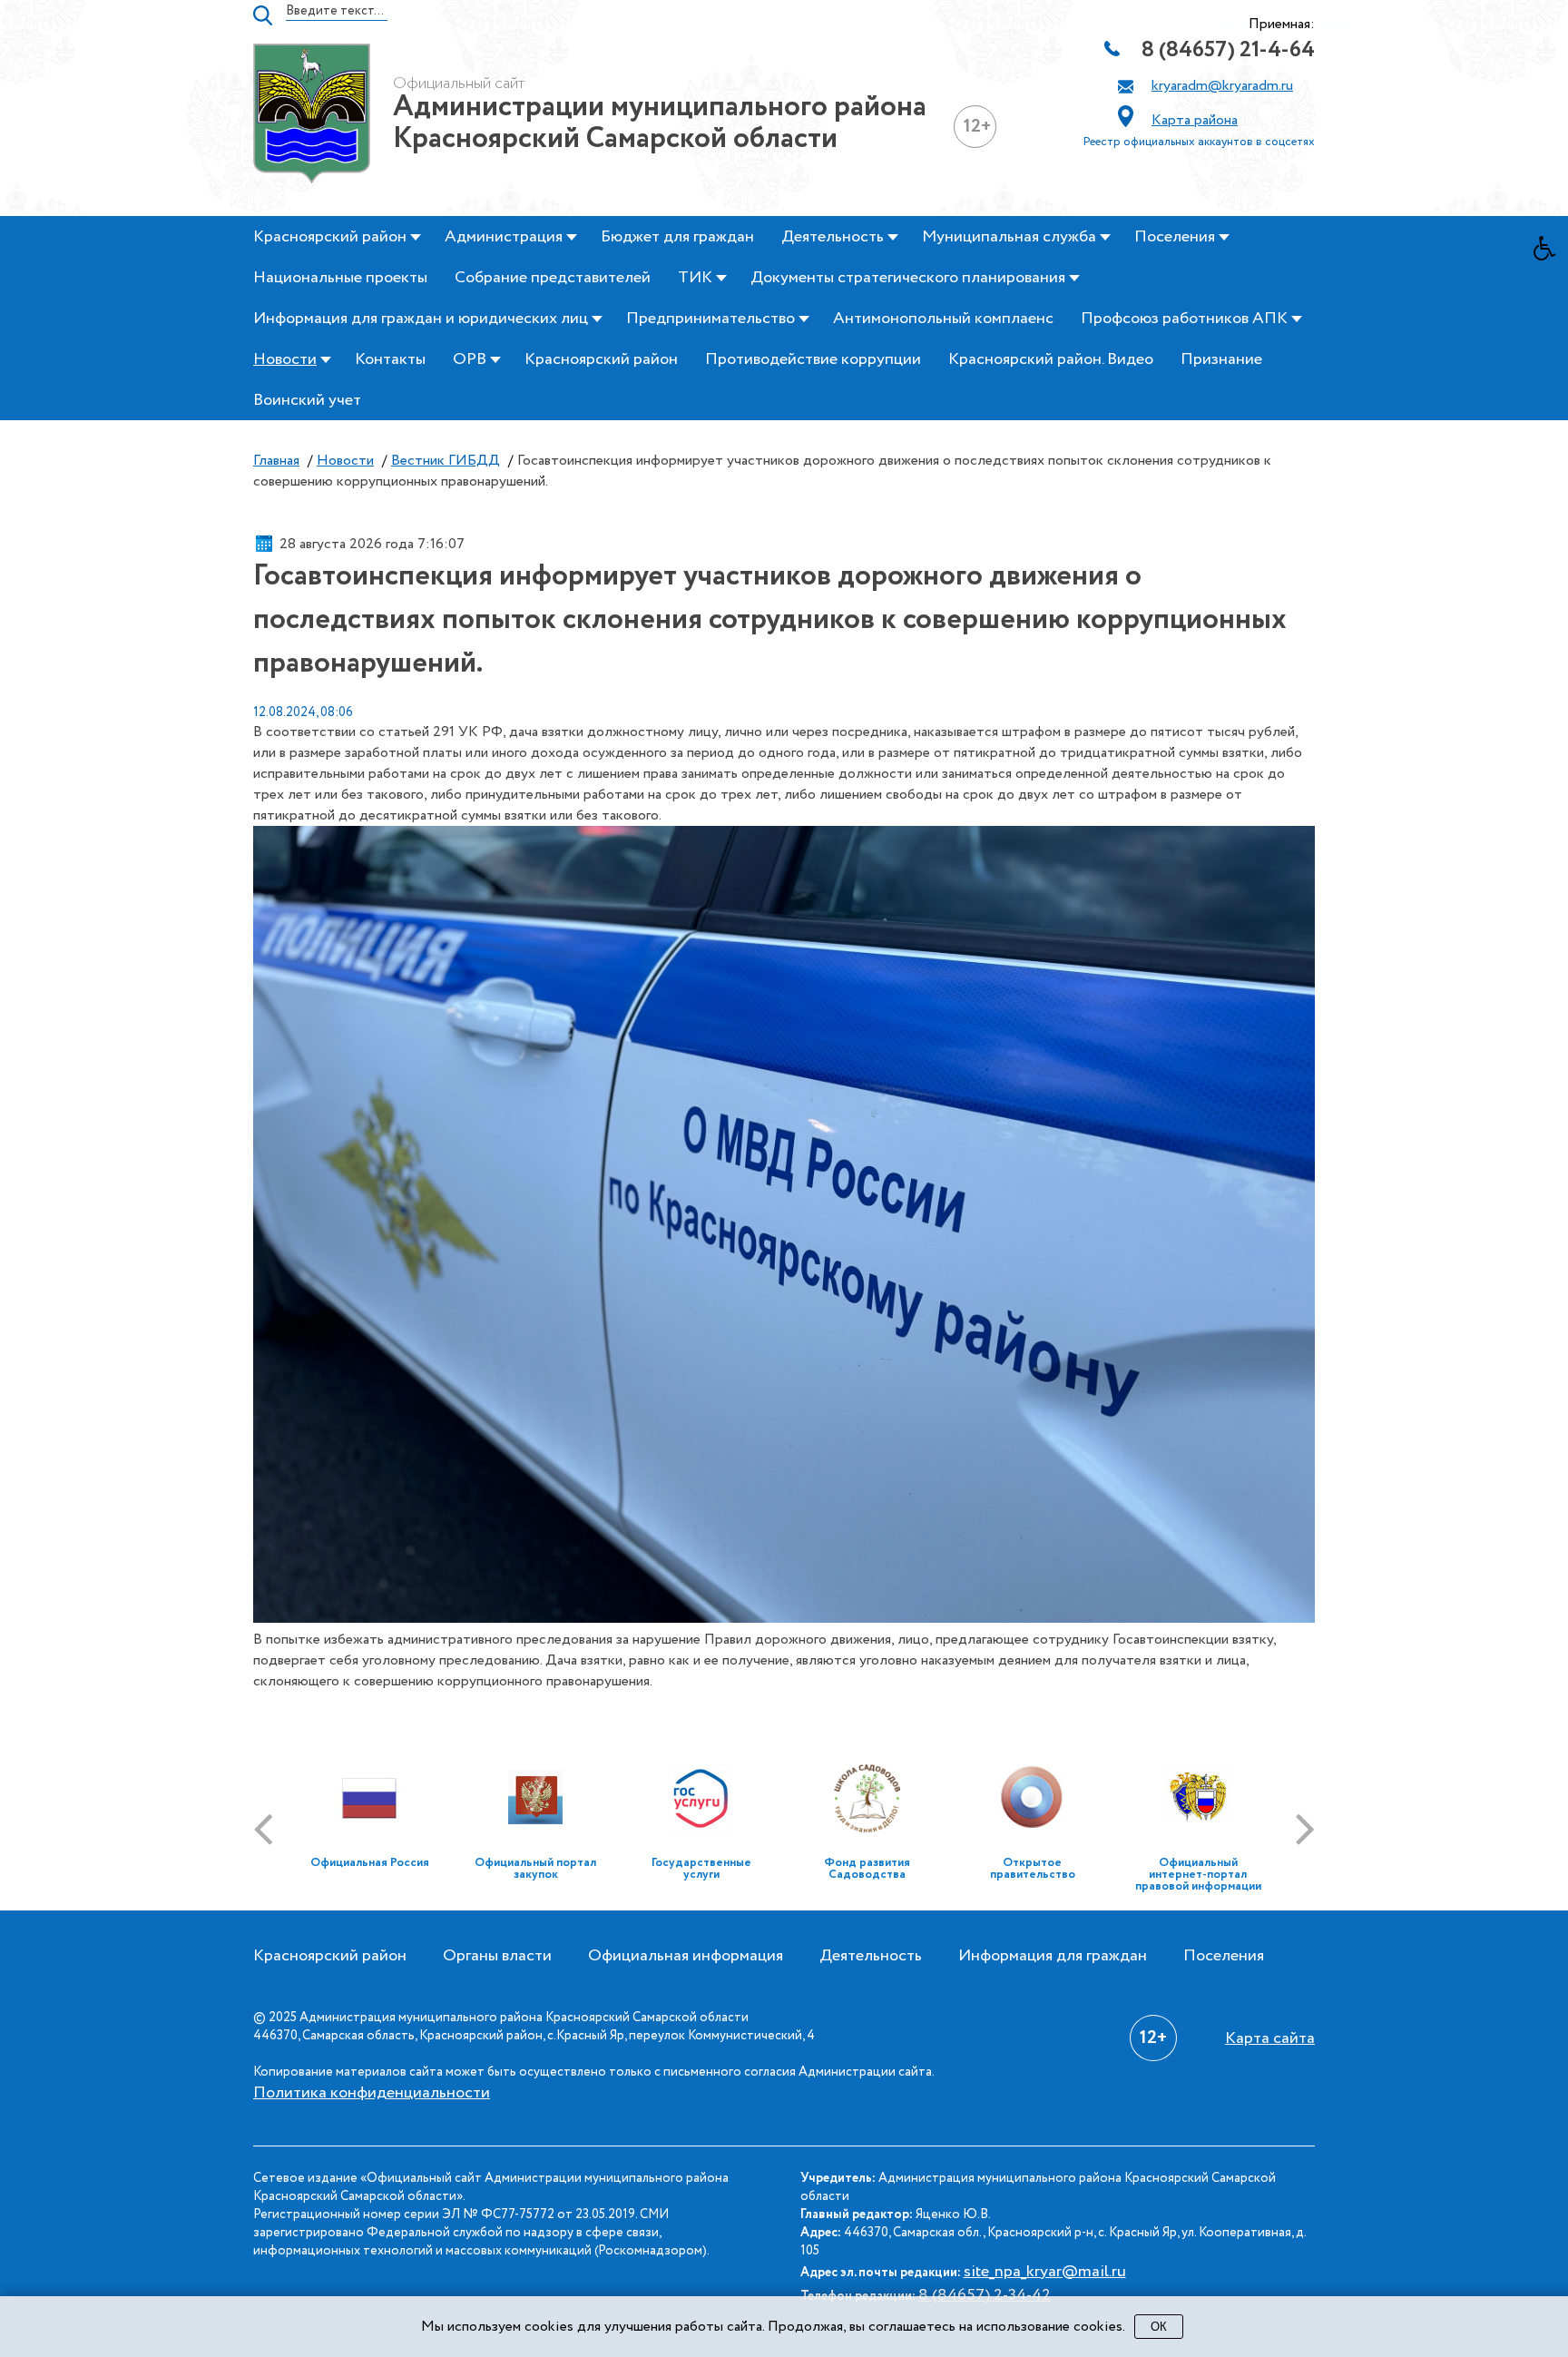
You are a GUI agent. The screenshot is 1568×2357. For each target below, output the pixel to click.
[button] (1551, 253)
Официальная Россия (370, 1863)
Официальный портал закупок (535, 1869)
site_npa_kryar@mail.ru (1045, 2272)
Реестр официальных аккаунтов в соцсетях (1199, 142)
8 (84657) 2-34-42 (985, 2295)
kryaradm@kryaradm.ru (1222, 86)
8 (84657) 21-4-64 (1228, 50)
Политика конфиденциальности (372, 2093)
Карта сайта (1270, 2038)
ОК (1159, 2327)
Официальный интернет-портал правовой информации (1198, 1875)
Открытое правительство (1033, 1869)
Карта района (1195, 120)
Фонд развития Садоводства (867, 1869)
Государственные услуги (701, 1869)
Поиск (263, 15)
